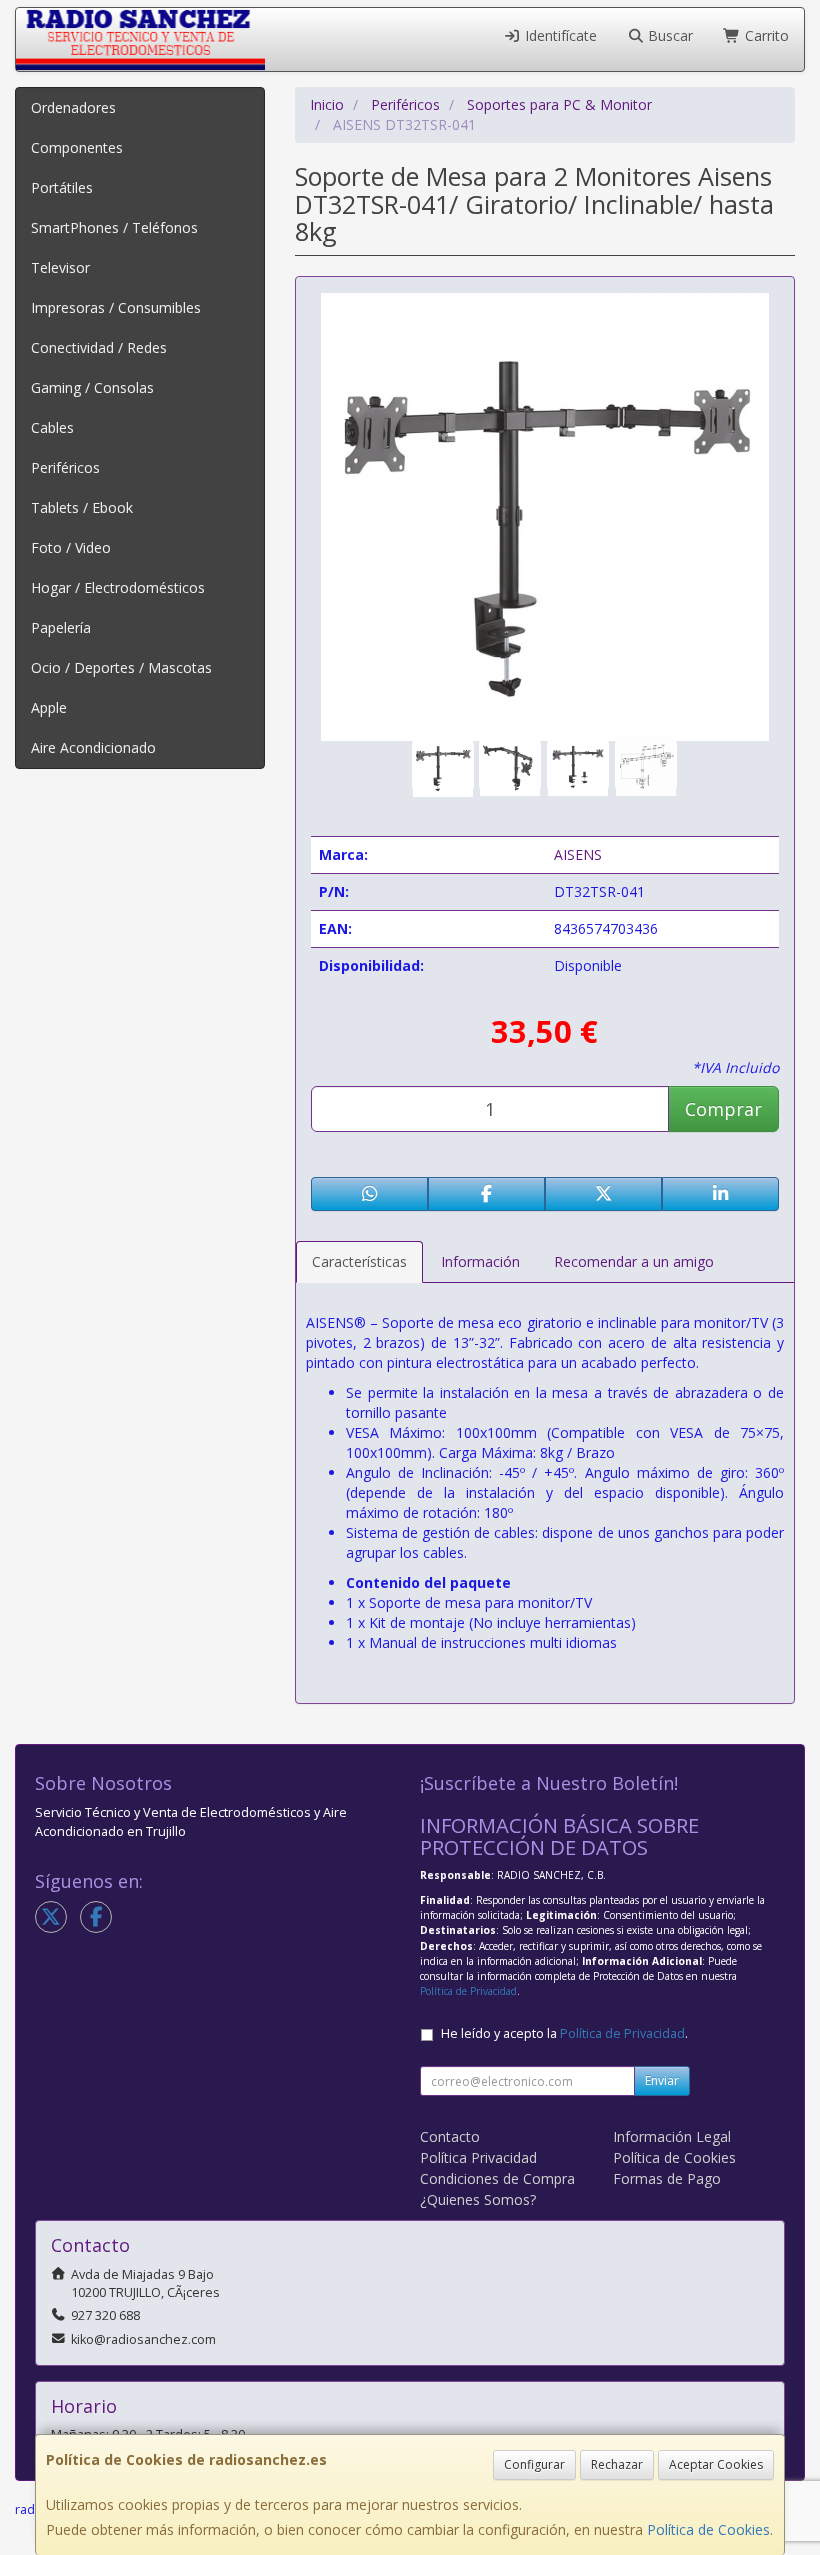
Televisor (60, 267)
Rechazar (617, 2464)
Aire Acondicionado (93, 747)
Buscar (668, 35)
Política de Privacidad (468, 1991)
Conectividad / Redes (99, 347)
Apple (49, 707)
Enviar (662, 2080)
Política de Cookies (708, 2529)
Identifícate (559, 35)
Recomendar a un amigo (634, 1261)
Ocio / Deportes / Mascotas (121, 667)
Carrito (765, 35)
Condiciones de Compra (497, 2178)
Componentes (77, 147)
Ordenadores (73, 107)
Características (359, 1261)
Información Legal (672, 2136)
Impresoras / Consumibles (116, 307)
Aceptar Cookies (716, 2464)
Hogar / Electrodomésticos (118, 587)
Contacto (450, 2136)
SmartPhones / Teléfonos (114, 227)
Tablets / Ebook (82, 507)
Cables (52, 427)
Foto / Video (71, 547)
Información (480, 1261)
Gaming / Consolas (92, 387)
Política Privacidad (478, 2157)
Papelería (61, 627)
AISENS (578, 854)
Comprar (723, 1109)
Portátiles (62, 187)
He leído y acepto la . (564, 2033)
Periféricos (65, 467)
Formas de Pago (667, 2178)
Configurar (534, 2464)
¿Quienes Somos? (478, 2199)
